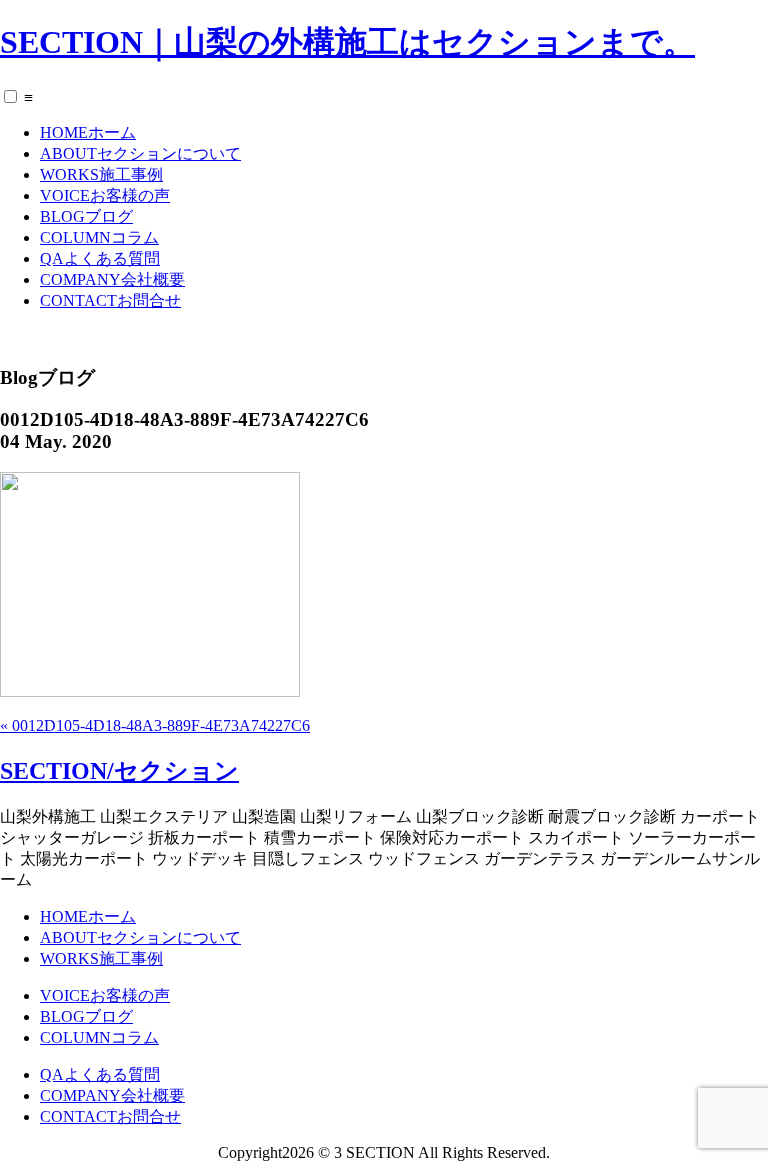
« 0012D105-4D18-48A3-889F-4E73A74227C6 (155, 725)
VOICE (105, 195)
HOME (88, 132)
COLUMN (99, 237)
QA (100, 258)
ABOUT (140, 153)
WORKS (101, 174)
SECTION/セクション (119, 771)
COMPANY (112, 279)
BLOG (86, 216)
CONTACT (110, 300)
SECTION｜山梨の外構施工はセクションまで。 (347, 42)
